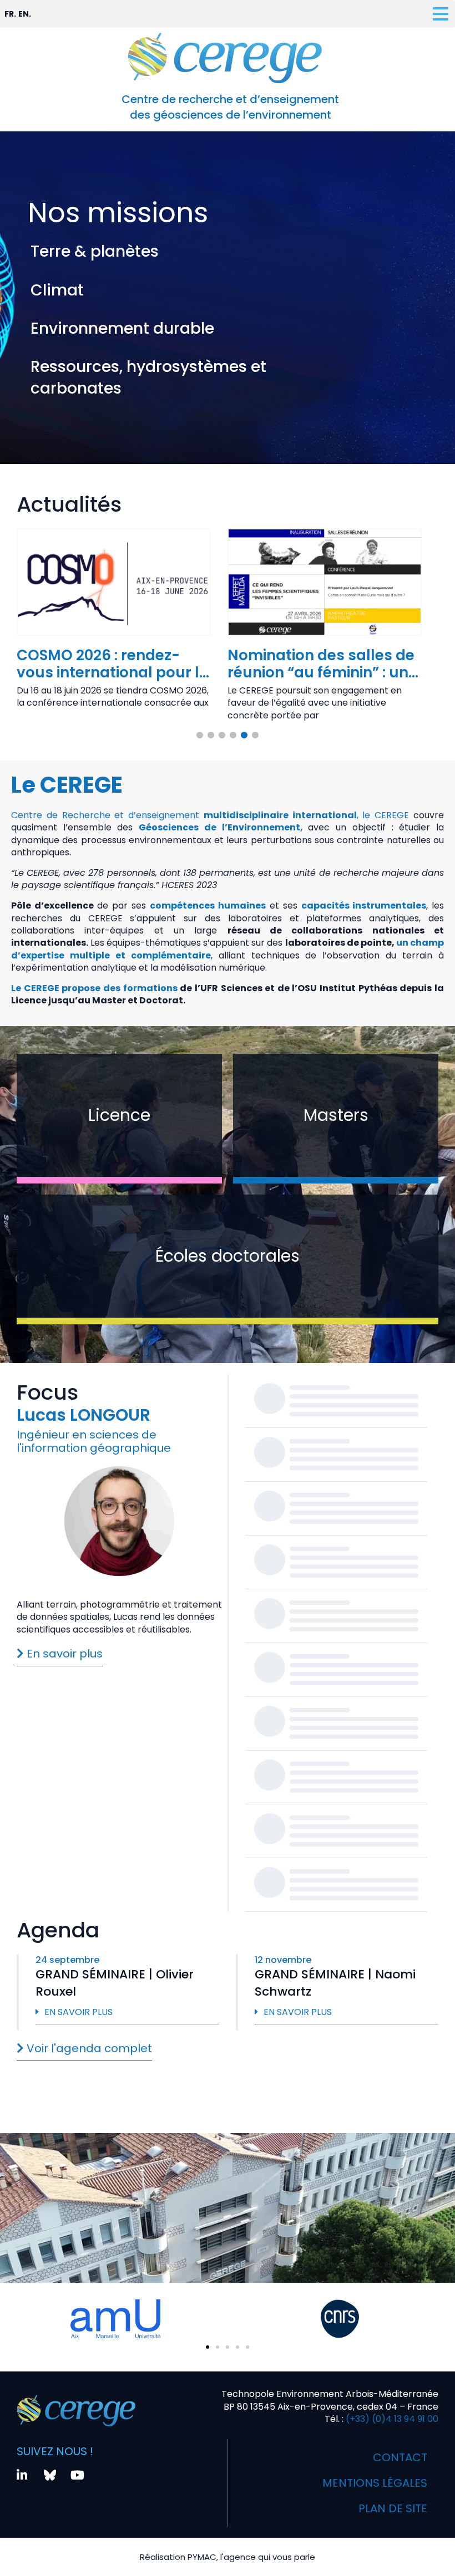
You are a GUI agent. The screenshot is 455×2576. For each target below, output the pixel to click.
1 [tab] (200, 736)
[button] (208, 2347)
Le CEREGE (67, 785)
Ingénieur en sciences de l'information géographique (94, 1441)
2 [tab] (211, 736)
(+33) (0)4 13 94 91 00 (391, 2419)
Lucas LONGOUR (84, 1415)
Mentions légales (375, 2483)
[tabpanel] (114, 622)
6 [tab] (255, 736)
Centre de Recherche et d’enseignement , (185, 815)
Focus (47, 1392)
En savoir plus (79, 2012)
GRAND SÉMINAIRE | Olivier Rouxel (115, 1983)
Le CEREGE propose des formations (94, 988)
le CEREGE (386, 815)
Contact (400, 2457)
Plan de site (393, 2508)
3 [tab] (222, 736)
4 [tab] (233, 736)
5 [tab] (244, 736)
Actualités (69, 504)
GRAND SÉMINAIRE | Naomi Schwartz (335, 1983)
